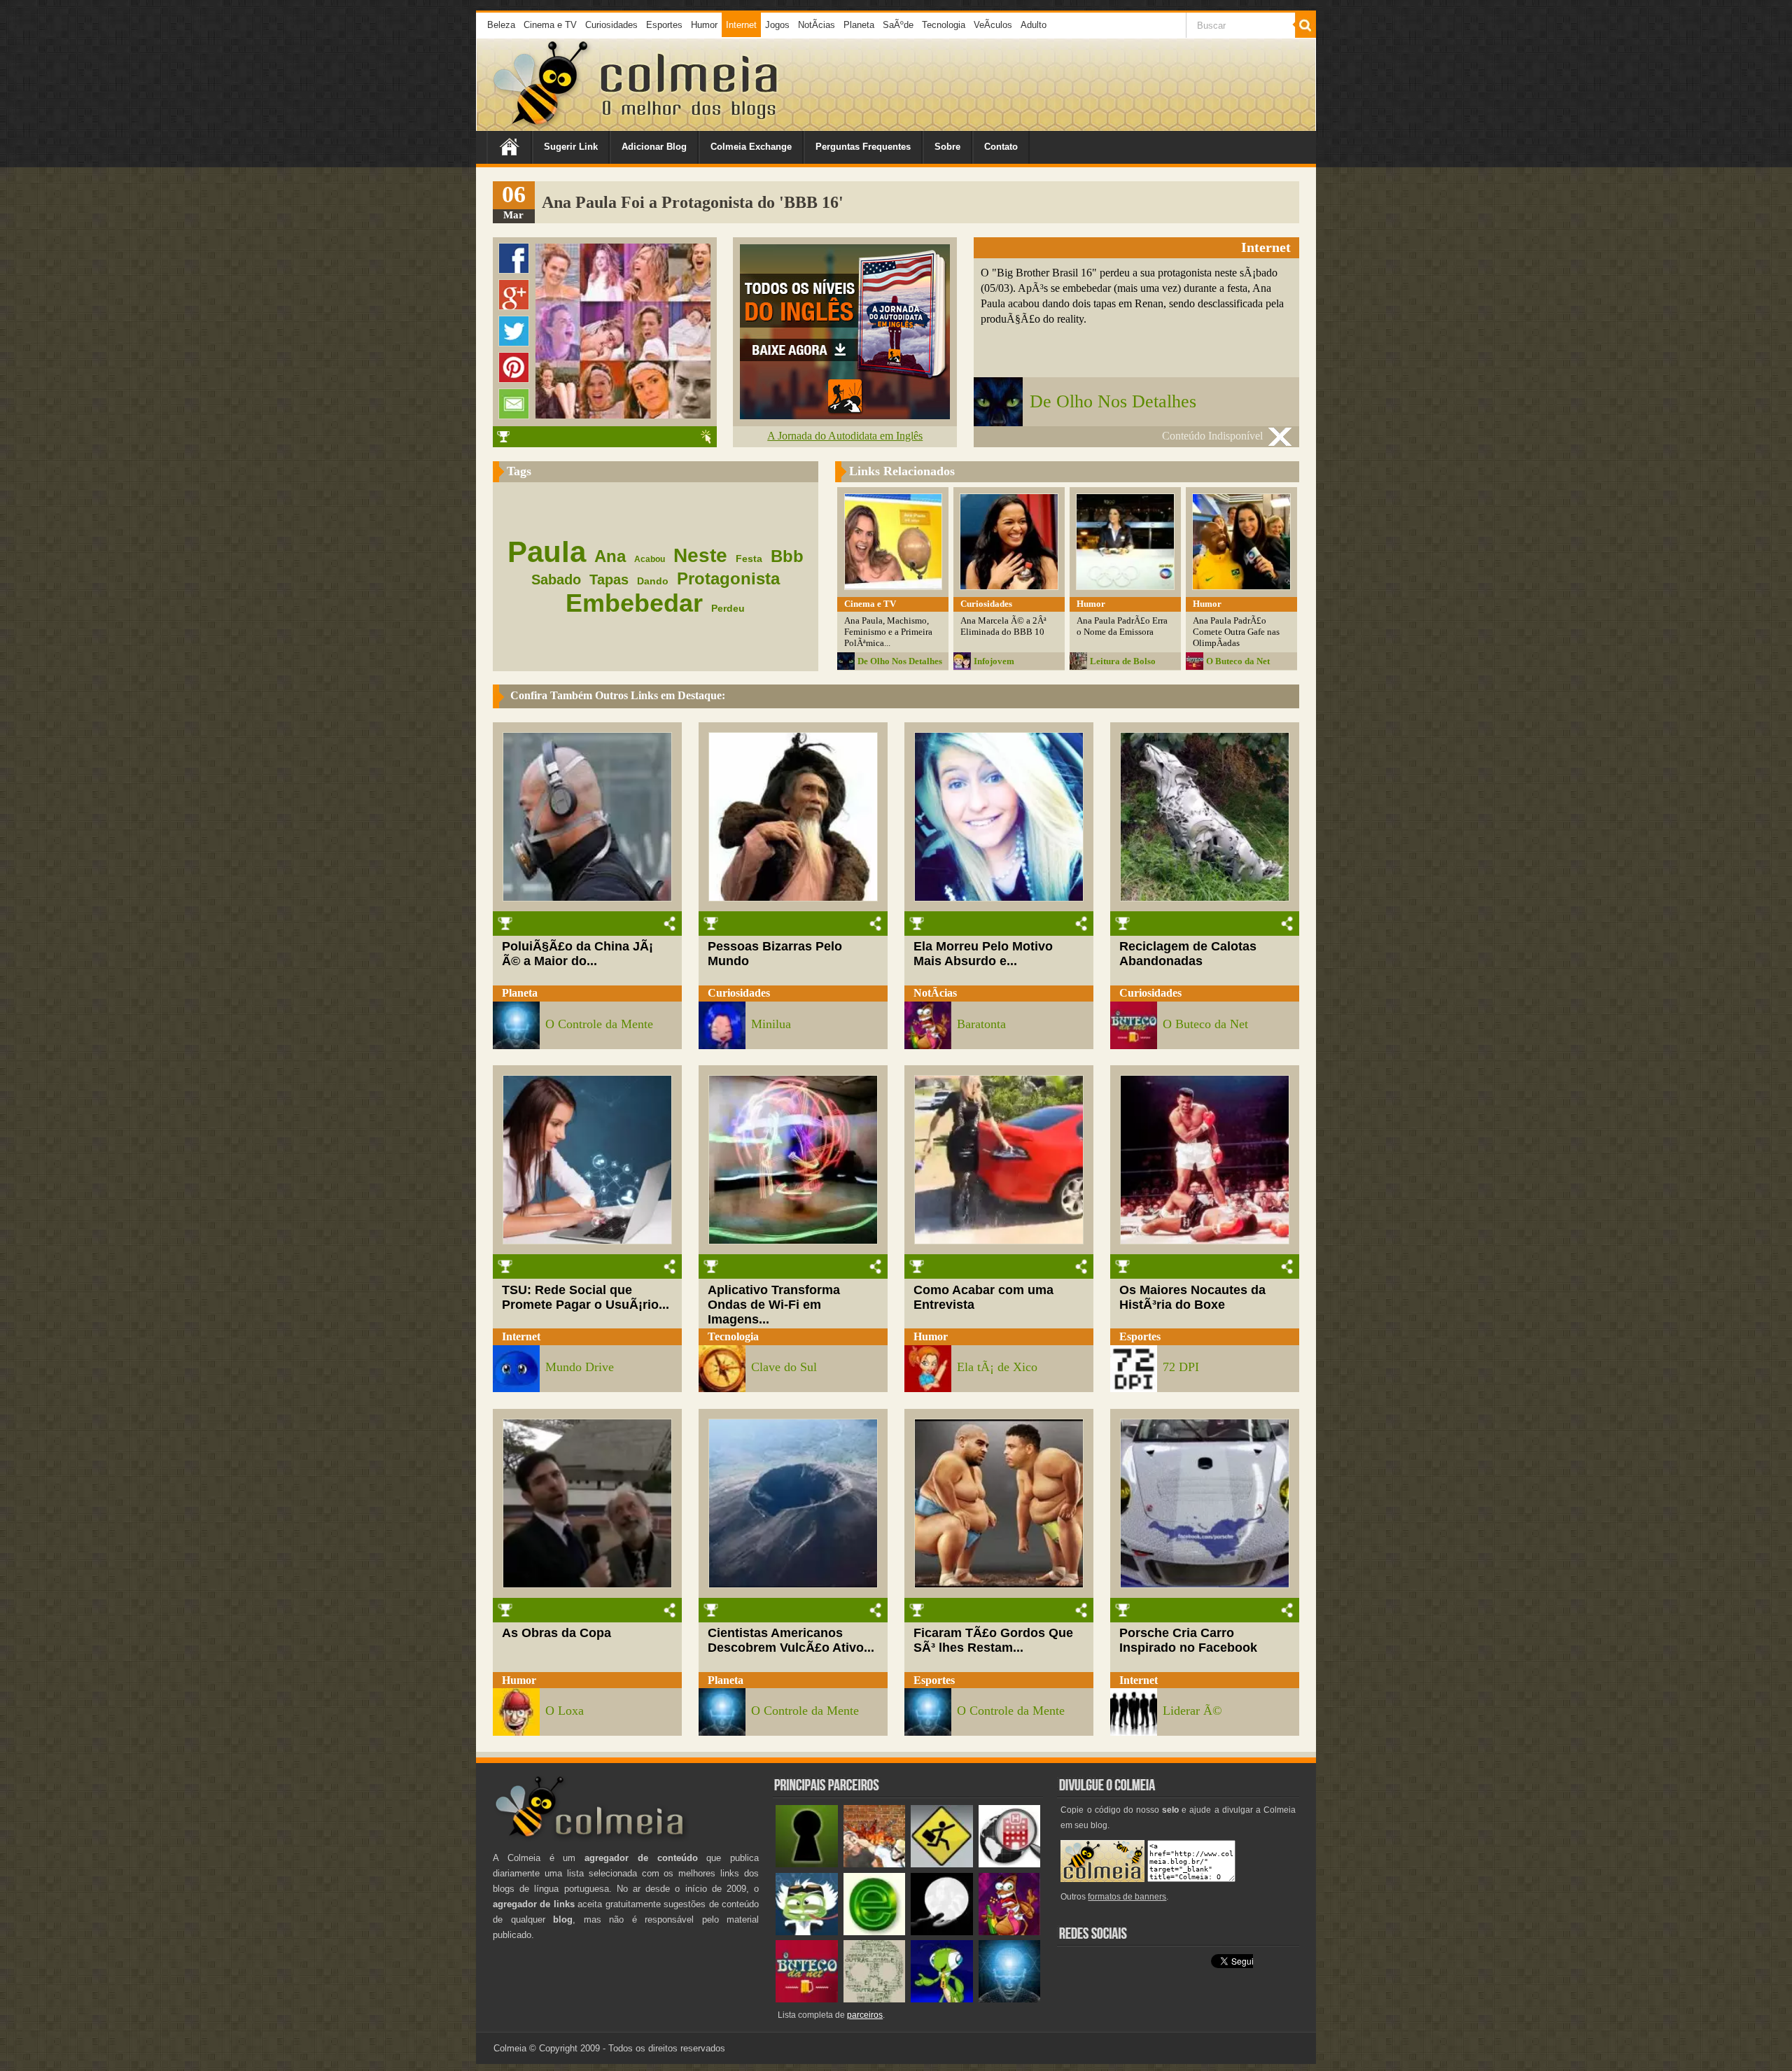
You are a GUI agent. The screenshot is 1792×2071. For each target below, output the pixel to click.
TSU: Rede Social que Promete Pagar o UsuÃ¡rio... (586, 1297)
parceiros (865, 2015)
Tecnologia (944, 25)
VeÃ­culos (993, 25)
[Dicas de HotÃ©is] (1010, 1864)
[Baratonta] (1010, 1932)
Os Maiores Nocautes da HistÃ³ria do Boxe (1192, 1297)
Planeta (859, 25)
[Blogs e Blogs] (875, 1932)
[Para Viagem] (942, 1864)
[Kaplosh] (875, 1864)
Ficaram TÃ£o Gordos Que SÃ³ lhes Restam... (993, 1640)
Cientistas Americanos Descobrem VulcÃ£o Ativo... (791, 1640)
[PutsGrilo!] (942, 1999)
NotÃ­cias (817, 25)
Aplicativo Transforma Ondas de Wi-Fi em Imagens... (774, 1305)
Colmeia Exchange (751, 147)
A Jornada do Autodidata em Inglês (845, 436)
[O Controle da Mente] (1010, 1999)
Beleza (501, 25)
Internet (741, 25)
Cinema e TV (550, 25)
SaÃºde (898, 25)
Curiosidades (611, 25)
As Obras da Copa (556, 1633)
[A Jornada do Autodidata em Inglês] (845, 415)
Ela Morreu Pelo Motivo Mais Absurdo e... (983, 954)
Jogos (777, 25)
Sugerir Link (571, 147)
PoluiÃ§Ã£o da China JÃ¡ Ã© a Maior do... (577, 954)
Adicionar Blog (654, 147)
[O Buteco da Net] (807, 1999)
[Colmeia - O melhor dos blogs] (542, 126)
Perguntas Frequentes (863, 147)
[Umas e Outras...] (875, 1999)
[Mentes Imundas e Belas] (942, 1932)
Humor (704, 25)
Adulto (1034, 25)
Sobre (947, 147)
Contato (1001, 147)
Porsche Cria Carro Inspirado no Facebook (1188, 1640)
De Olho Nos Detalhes (1113, 401)
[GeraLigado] (807, 1932)
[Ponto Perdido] (807, 1864)
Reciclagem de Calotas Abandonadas (1188, 954)
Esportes (664, 25)
